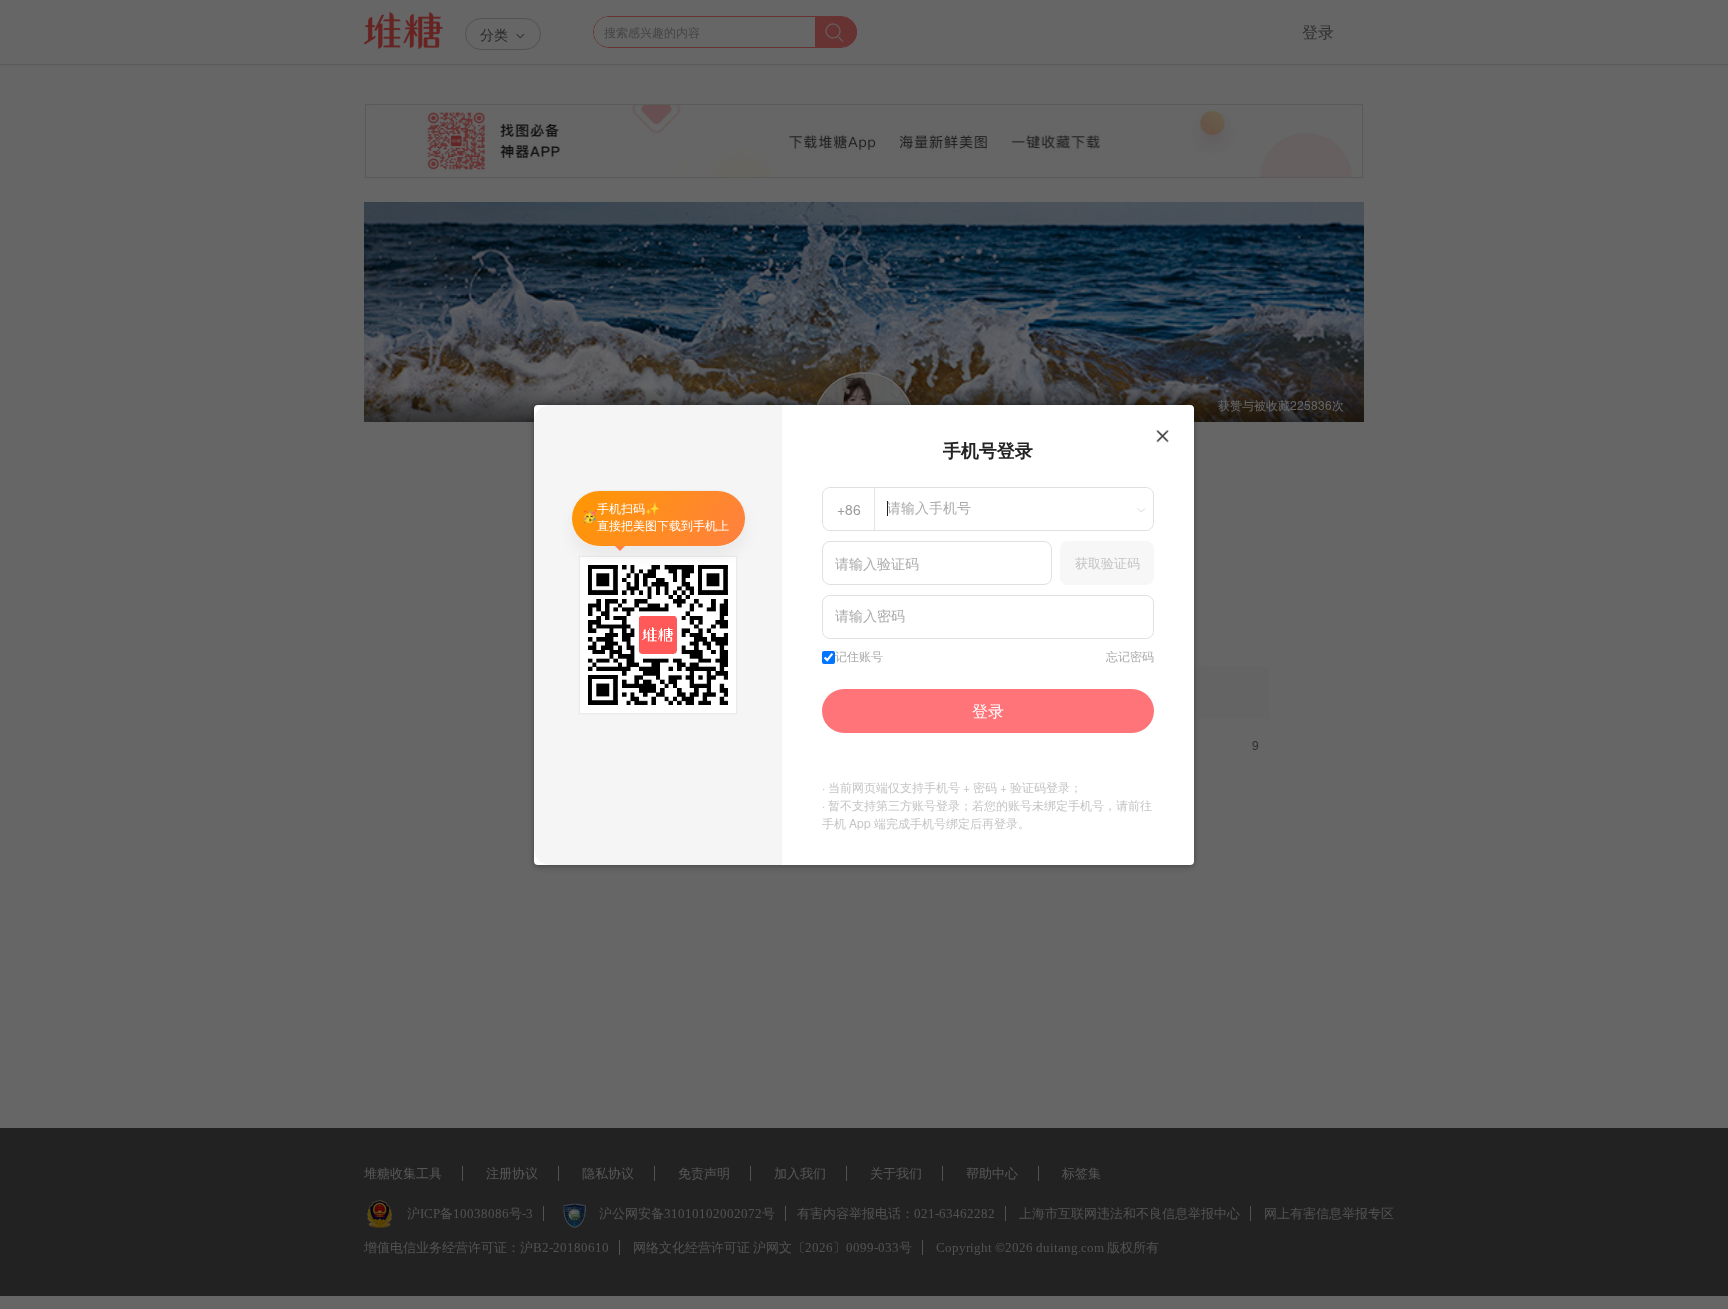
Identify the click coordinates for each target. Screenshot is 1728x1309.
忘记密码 (1130, 657)
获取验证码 (1107, 562)
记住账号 (859, 657)
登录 (988, 710)
